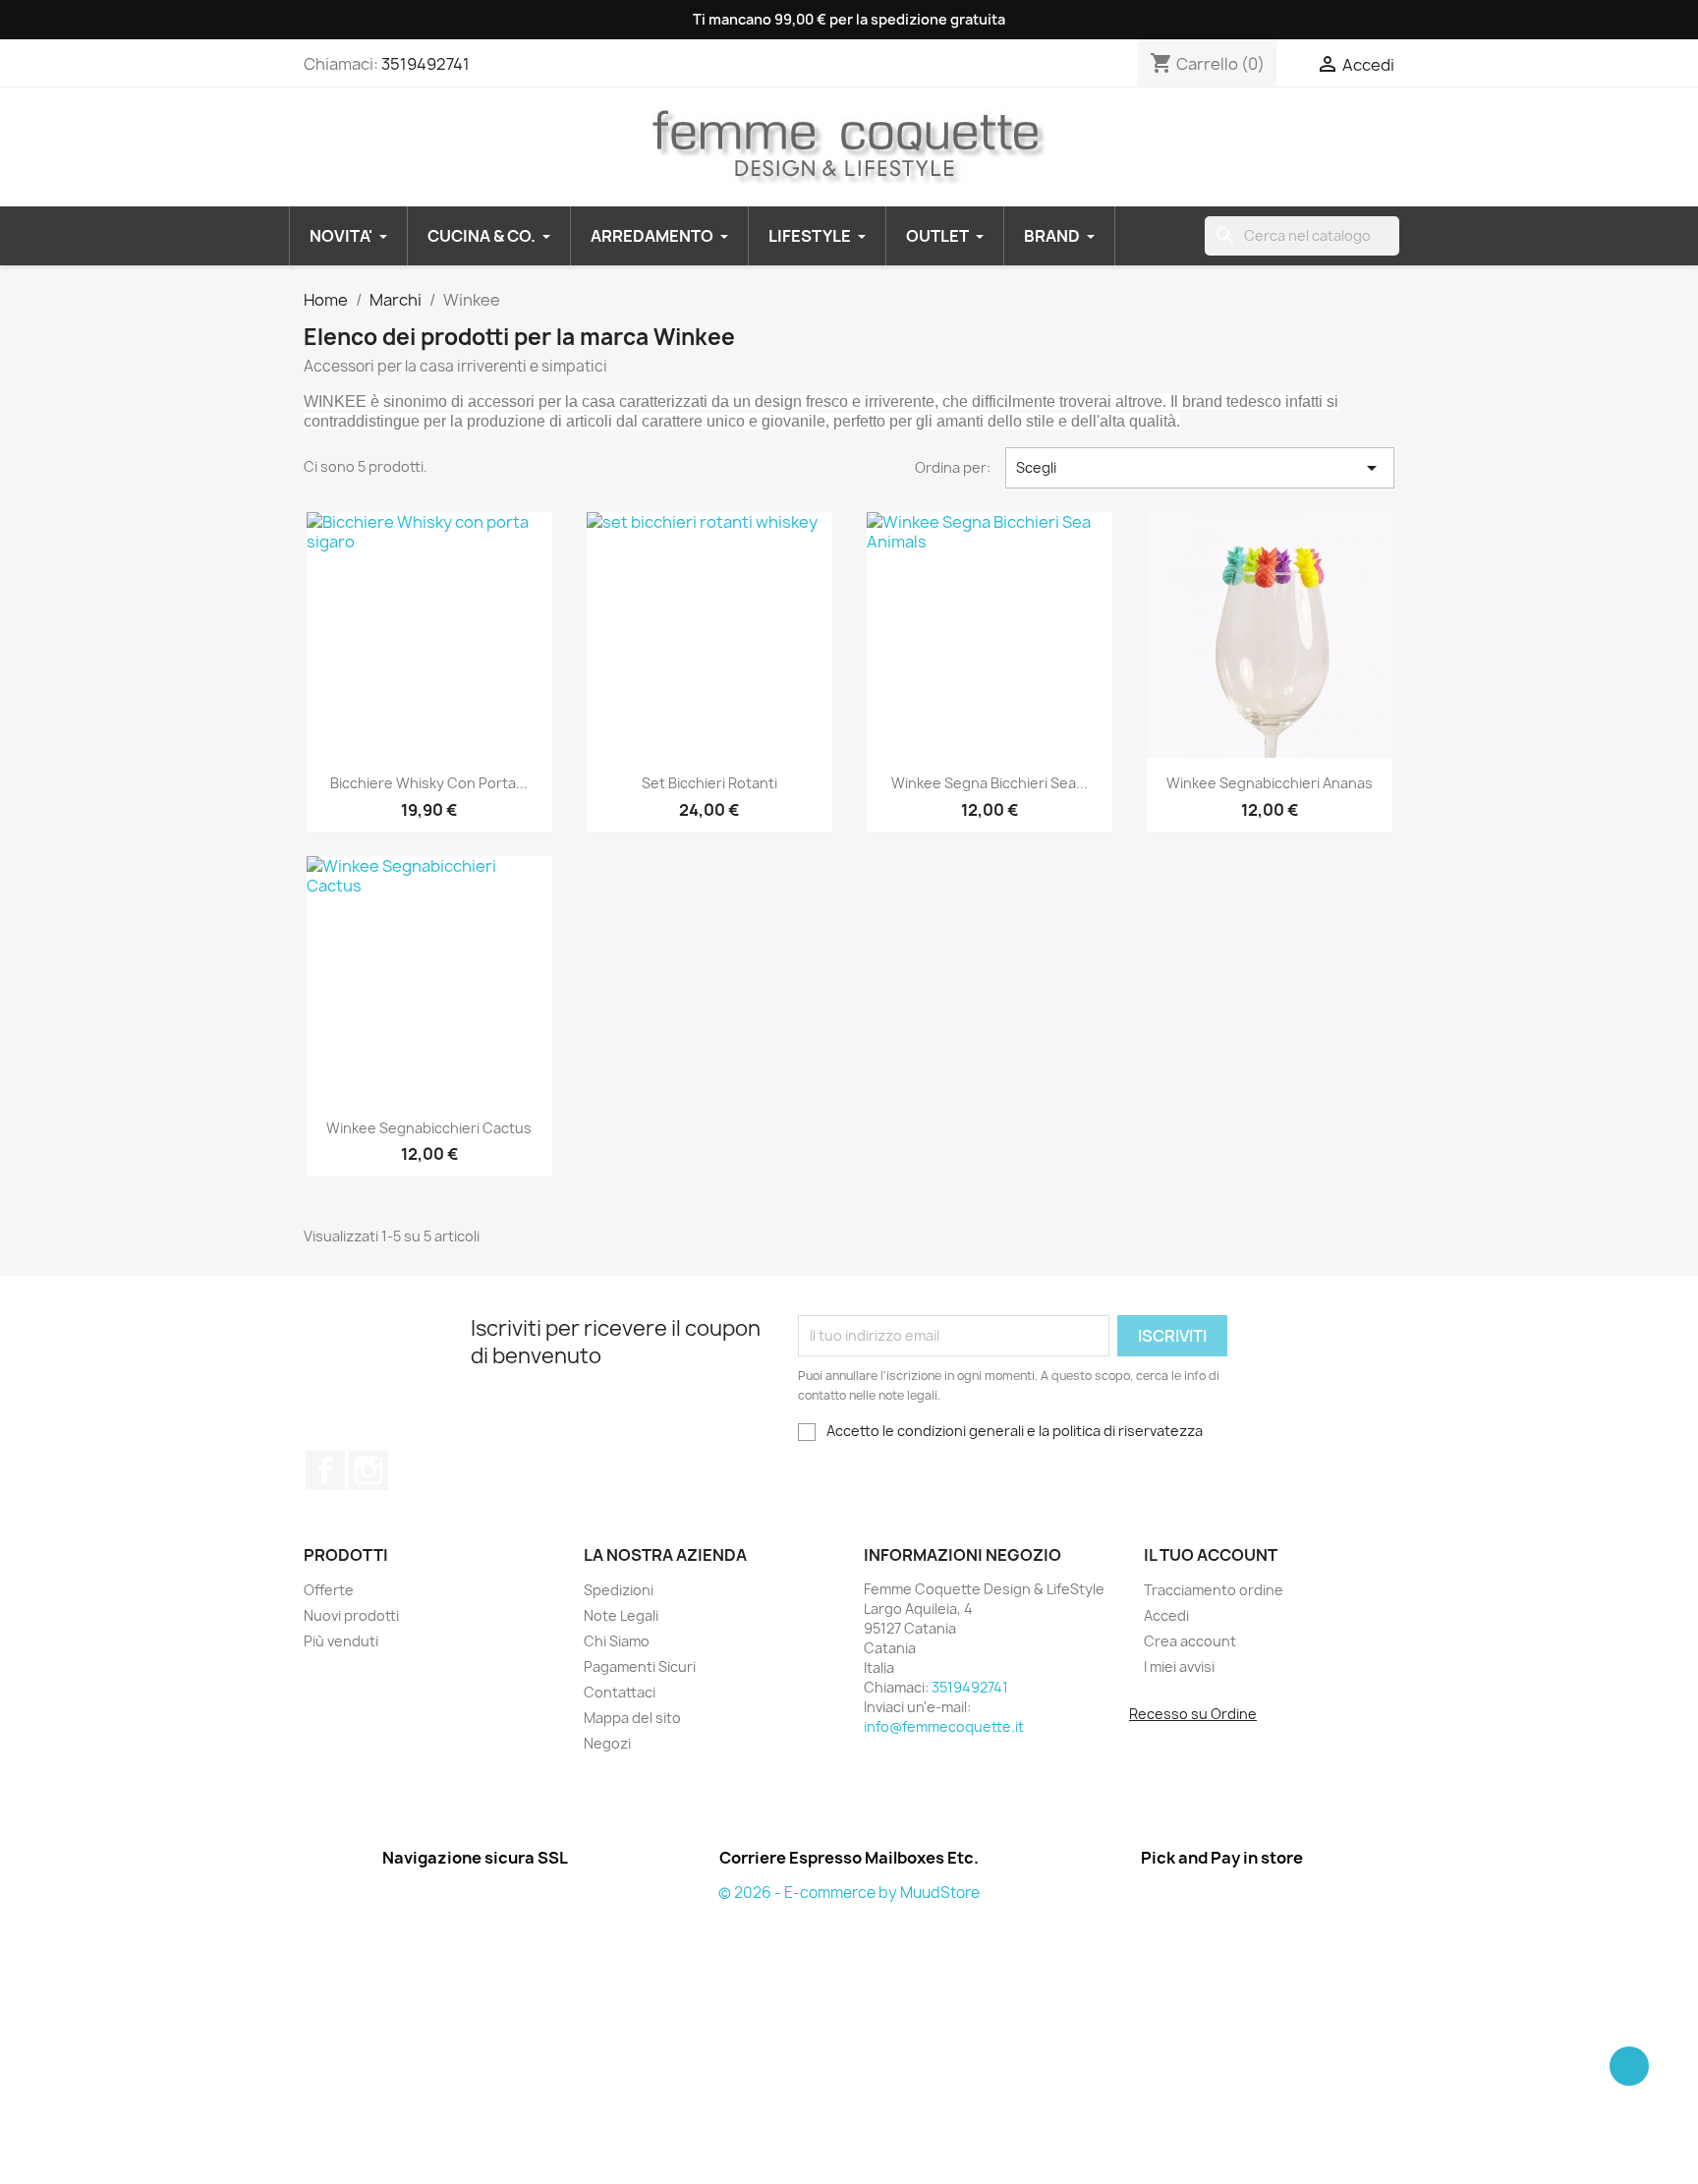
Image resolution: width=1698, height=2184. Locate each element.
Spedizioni (619, 1590)
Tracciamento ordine (1214, 1590)
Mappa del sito (632, 1718)
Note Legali (621, 1615)
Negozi (607, 1743)
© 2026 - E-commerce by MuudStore (849, 1893)
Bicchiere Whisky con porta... (429, 783)
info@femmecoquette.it (944, 1726)
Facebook (325, 1470)
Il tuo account (1211, 1555)
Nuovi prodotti (351, 1615)
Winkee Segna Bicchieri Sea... (990, 783)
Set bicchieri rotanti (709, 783)
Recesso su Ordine (1193, 1714)
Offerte (329, 1590)
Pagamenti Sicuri (640, 1667)
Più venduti (341, 1641)
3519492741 (425, 64)
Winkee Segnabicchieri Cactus (429, 1128)
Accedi (1166, 1615)
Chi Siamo (617, 1641)
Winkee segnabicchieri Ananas (1270, 783)
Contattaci (620, 1692)
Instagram (368, 1470)
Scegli (1200, 468)
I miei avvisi (1179, 1667)
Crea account (1190, 1641)
